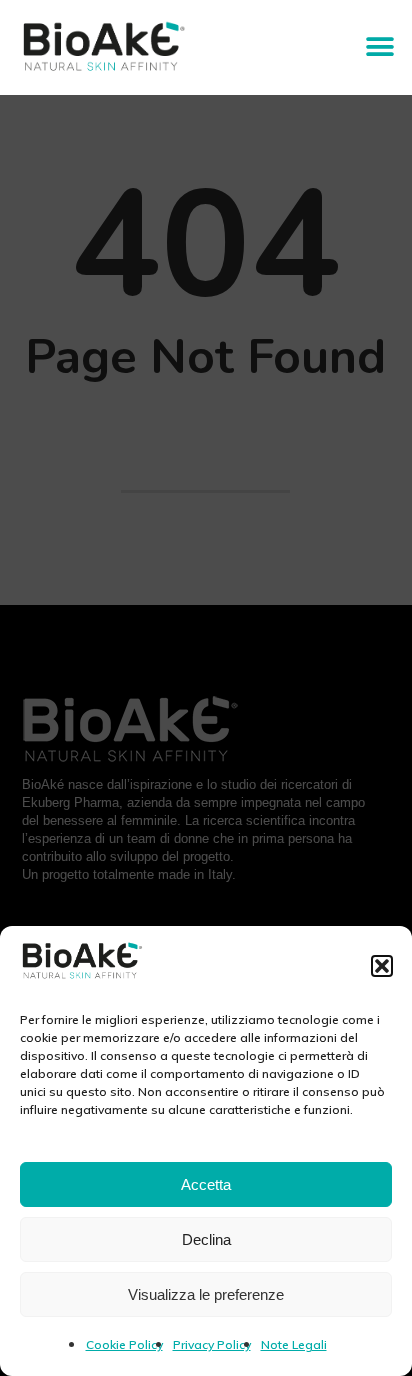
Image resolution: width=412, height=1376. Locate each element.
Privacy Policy (212, 1344)
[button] (382, 966)
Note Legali (294, 1344)
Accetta (206, 1184)
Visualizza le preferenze (206, 1294)
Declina (206, 1239)
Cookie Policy (124, 1344)
